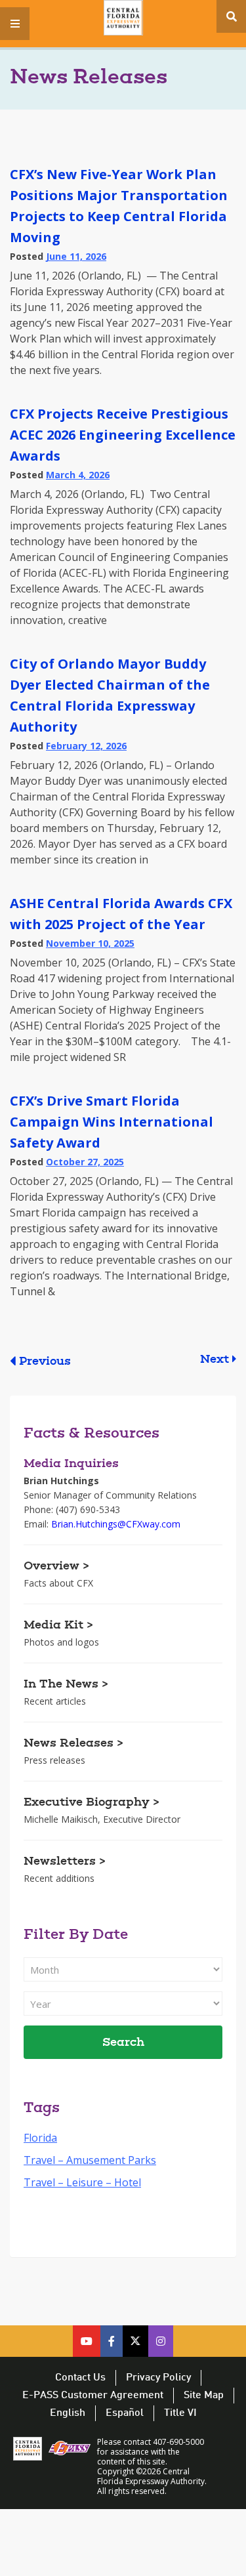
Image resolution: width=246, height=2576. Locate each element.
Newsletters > (65, 1862)
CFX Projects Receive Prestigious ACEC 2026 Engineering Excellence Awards (123, 435)
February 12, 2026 (86, 746)
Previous (45, 1362)
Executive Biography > (92, 1803)
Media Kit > (58, 1626)
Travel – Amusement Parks (90, 2160)
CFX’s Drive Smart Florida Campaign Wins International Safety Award (112, 1122)
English (68, 2413)
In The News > (66, 1685)
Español (125, 2413)
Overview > (56, 1567)
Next (215, 1360)
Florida (40, 2138)
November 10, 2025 (90, 943)
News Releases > (73, 1744)
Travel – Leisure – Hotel (82, 2182)
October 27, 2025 (85, 1162)
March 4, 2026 (78, 475)
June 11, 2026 (76, 256)
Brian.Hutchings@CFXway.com (116, 1524)
